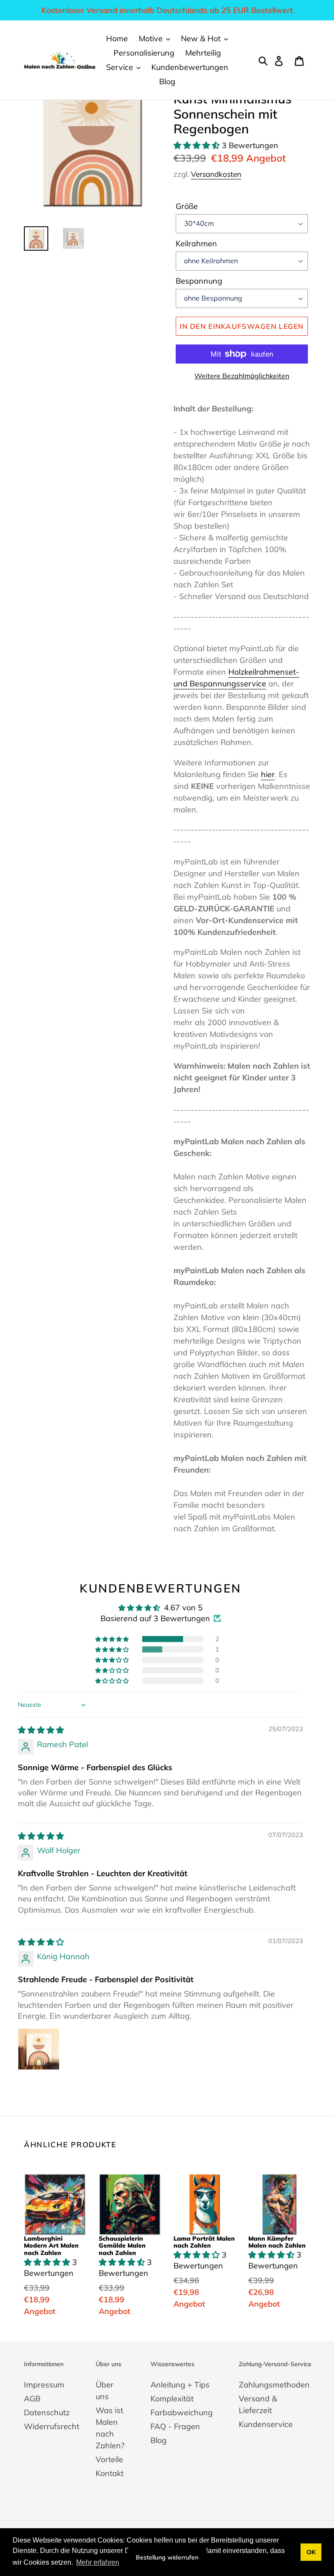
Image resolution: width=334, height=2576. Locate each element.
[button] (198, 145)
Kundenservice (266, 2424)
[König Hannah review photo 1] (39, 2049)
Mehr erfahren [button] (98, 2562)
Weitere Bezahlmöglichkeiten (242, 376)
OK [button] (311, 2552)
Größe (187, 206)
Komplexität (172, 2399)
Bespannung (199, 281)
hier (268, 774)
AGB (32, 2399)
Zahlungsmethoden (274, 2385)
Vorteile (109, 2459)
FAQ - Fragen (175, 2426)
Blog (159, 2440)
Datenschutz (47, 2412)
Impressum (44, 2385)
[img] (41, 1730)
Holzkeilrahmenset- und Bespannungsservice (236, 678)
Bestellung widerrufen (167, 2557)
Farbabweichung (182, 2412)
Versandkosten (216, 174)
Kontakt (110, 2473)
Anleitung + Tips (180, 2385)
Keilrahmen (196, 243)
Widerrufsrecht (52, 2426)
